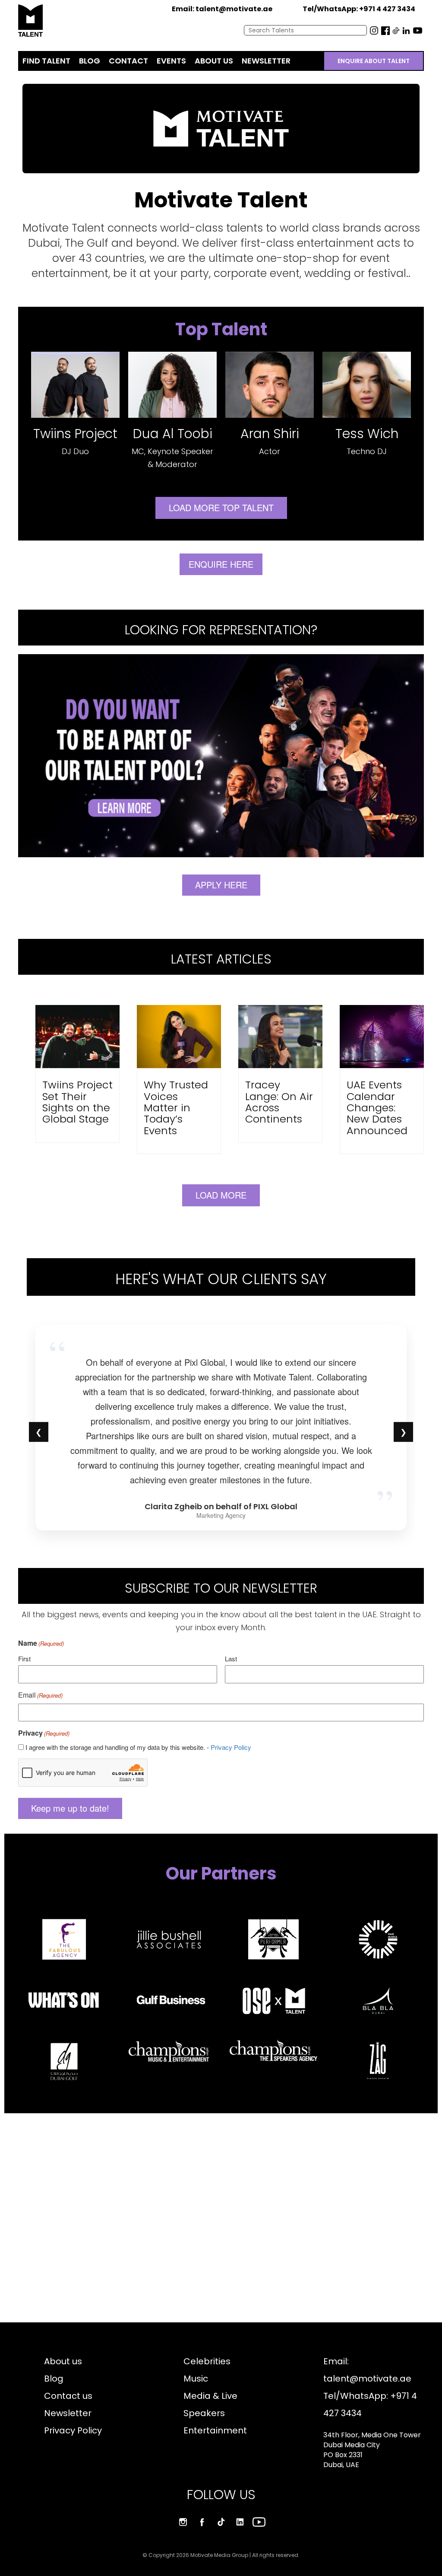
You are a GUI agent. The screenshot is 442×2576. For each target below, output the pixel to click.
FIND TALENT (46, 61)
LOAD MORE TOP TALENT (221, 507)
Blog (54, 2379)
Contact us (68, 2396)
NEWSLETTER (266, 61)
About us (63, 2361)
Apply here (221, 885)
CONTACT (128, 61)
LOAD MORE (221, 1195)
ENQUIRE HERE (221, 564)
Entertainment (215, 2430)
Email (40, 1695)
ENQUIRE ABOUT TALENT (374, 61)
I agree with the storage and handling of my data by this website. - (138, 1747)
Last (231, 1658)
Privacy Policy (231, 1747)
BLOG (90, 61)
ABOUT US (214, 61)
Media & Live (210, 2396)
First (24, 1658)
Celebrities (207, 2361)
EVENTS (171, 61)
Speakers (204, 2413)
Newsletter (68, 2413)
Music (196, 2379)
